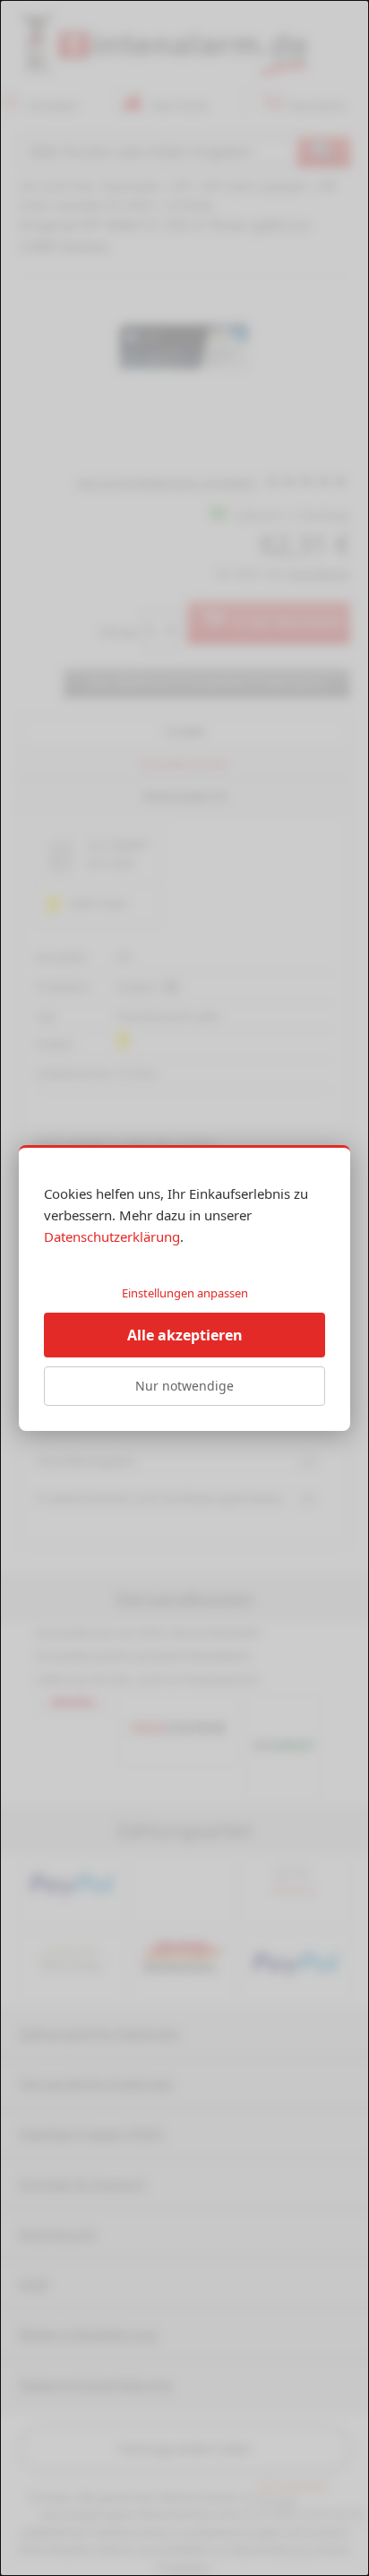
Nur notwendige (184, 1386)
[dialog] (184, 1288)
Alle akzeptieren (185, 1335)
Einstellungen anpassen (185, 1293)
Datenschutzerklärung (112, 1236)
